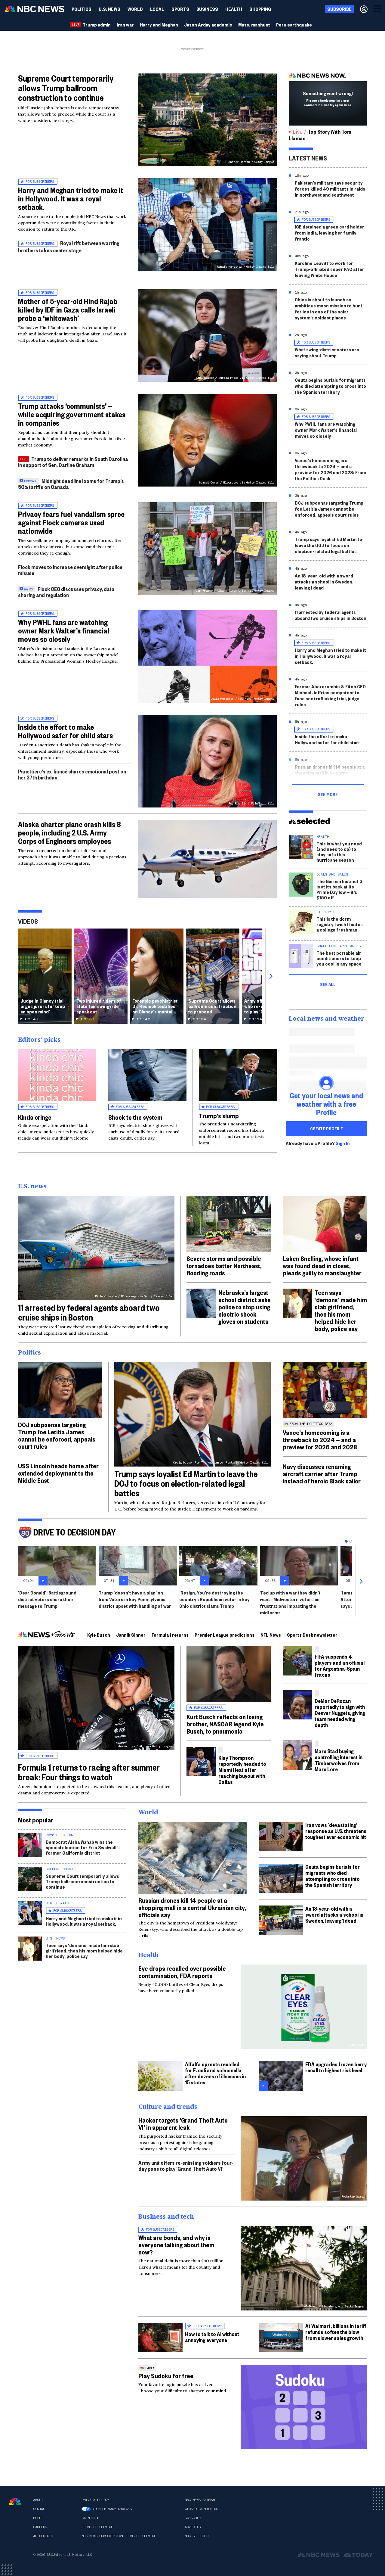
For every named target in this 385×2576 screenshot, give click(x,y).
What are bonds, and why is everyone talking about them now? (176, 2245)
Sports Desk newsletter (312, 1635)
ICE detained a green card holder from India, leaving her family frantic (330, 233)
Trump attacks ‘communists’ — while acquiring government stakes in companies (72, 414)
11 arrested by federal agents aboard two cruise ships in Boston (331, 615)
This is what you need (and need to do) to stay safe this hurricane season (339, 852)
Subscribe (194, 2518)
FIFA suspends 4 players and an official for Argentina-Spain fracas (340, 1665)
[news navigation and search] (378, 9)
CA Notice (90, 2518)
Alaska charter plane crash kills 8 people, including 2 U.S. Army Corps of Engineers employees (69, 832)
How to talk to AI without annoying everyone (212, 2337)
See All (328, 984)
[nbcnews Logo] (15, 2501)
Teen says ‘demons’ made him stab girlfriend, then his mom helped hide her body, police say (341, 1310)
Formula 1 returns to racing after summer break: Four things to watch (89, 1772)
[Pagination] (346, 1541)
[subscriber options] (364, 9)
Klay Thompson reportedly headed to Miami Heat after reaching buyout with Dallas (242, 1770)
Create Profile (326, 1128)
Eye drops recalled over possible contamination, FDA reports (182, 1972)
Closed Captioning (201, 2509)
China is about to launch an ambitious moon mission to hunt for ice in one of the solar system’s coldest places (329, 308)
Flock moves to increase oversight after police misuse (70, 570)
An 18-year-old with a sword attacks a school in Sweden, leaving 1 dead (324, 582)
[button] (157, 9)
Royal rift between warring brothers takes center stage (69, 246)
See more (328, 794)
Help (37, 2518)
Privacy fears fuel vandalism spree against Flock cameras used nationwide (71, 522)
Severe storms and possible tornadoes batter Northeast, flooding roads (224, 1265)
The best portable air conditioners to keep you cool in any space (339, 958)
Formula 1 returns (170, 1635)
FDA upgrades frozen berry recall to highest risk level (336, 2067)
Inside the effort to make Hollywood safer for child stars (65, 731)
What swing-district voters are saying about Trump (327, 352)
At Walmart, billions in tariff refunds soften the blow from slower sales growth (336, 2332)
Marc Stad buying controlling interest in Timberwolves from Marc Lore (339, 1760)
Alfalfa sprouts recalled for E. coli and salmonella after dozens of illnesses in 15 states (215, 2073)
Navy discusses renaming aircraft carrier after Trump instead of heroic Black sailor (322, 1473)
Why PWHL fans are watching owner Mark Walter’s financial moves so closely (64, 630)
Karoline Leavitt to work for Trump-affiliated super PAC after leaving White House (330, 269)
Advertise (194, 2527)
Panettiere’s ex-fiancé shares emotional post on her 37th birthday (72, 774)
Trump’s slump (219, 1115)
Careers (40, 2527)
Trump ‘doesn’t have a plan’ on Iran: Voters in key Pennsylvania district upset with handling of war (135, 1599)
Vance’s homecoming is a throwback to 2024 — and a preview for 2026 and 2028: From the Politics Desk (330, 469)
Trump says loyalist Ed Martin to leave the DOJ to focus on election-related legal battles (328, 545)
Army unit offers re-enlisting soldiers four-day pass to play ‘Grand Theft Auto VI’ (186, 2165)
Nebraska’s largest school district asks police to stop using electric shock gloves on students (245, 1307)
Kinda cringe (35, 1117)
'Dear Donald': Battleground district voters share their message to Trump (47, 1599)
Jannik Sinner (131, 1635)
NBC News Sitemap (200, 2500)
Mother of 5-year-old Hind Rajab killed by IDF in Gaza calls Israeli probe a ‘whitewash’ (68, 310)
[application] (208, 859)
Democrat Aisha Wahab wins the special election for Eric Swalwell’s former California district (83, 1847)
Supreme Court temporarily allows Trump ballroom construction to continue (66, 88)
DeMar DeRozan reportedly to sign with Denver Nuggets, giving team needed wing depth (340, 1713)
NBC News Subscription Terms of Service (119, 2536)
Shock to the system (135, 1117)
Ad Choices (43, 2536)
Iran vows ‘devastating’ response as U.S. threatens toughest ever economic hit (336, 1831)
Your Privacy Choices (112, 2509)
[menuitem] (82, 9)
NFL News (271, 1635)
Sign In (343, 1143)
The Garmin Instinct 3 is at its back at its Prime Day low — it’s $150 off (339, 889)
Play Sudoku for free (166, 2375)
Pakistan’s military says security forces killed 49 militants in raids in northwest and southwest (330, 189)
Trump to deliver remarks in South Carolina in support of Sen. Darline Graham (73, 462)
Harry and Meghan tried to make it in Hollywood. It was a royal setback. (71, 198)
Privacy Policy (95, 2500)
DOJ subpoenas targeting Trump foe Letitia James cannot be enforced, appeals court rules (329, 509)
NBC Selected (196, 2536)
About (38, 2500)
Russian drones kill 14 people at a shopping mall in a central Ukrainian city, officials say (330, 773)
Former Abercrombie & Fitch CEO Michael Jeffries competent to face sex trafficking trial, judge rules (330, 695)
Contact (40, 2509)
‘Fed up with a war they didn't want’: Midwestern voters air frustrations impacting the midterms (290, 1602)
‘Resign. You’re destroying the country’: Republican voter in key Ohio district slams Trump (214, 1599)
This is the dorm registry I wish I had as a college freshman (340, 924)
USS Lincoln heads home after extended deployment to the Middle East (58, 1473)
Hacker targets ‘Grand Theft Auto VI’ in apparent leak (183, 2123)
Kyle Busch (99, 1635)
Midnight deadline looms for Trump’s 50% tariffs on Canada (71, 484)
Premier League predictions (225, 1635)
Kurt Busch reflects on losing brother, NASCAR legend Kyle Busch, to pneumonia (225, 1724)
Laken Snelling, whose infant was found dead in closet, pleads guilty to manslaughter (322, 1265)
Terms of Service (97, 2527)
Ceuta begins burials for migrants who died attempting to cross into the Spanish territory (330, 386)
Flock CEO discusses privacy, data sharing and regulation (66, 592)
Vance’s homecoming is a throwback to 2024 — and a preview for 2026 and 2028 (320, 1439)
